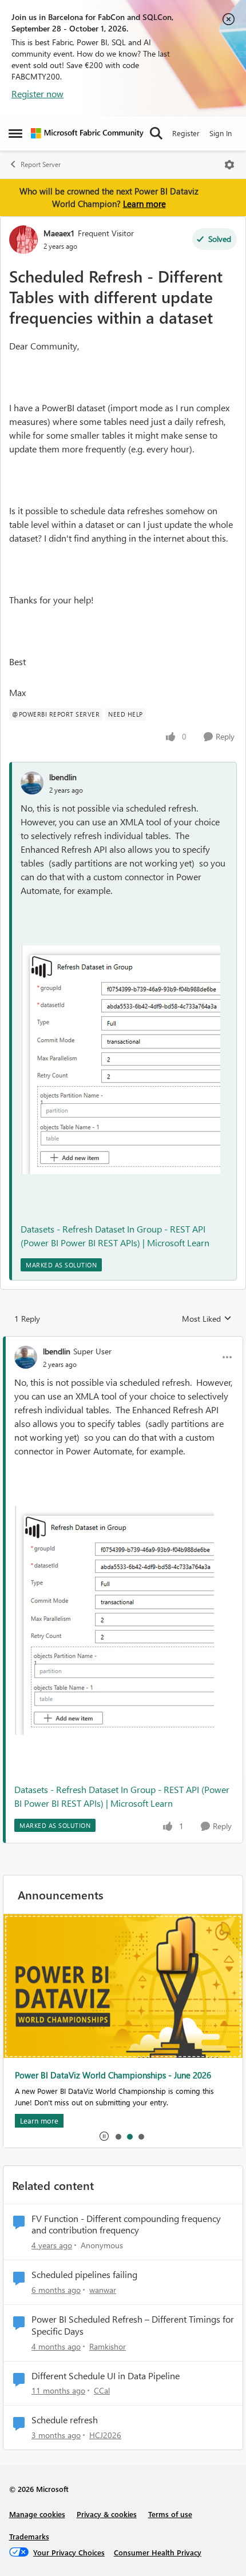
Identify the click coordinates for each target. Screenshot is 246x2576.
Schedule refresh (65, 2420)
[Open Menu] (229, 165)
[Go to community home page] (87, 133)
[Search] (156, 133)
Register (186, 133)
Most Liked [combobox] (207, 1319)
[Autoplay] (104, 2136)
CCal (102, 2390)
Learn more (144, 204)
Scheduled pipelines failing (84, 2275)
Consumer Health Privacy (158, 2552)
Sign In (221, 133)
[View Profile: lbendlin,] (32, 783)
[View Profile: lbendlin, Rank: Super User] (26, 1357)
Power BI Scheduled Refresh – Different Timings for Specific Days (133, 2325)
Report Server (41, 164)
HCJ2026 (105, 2435)
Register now (37, 94)
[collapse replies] (123, 1342)
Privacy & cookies (107, 2514)
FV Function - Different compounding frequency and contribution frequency (126, 2225)
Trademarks (29, 2536)
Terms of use (170, 2514)
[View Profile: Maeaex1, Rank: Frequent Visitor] (23, 240)
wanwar (103, 2290)
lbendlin (63, 777)
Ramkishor (108, 2346)
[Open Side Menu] (15, 133)
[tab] (118, 2136)
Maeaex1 (59, 233)
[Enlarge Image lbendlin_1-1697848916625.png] (120, 1060)
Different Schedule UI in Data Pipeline (106, 2376)
